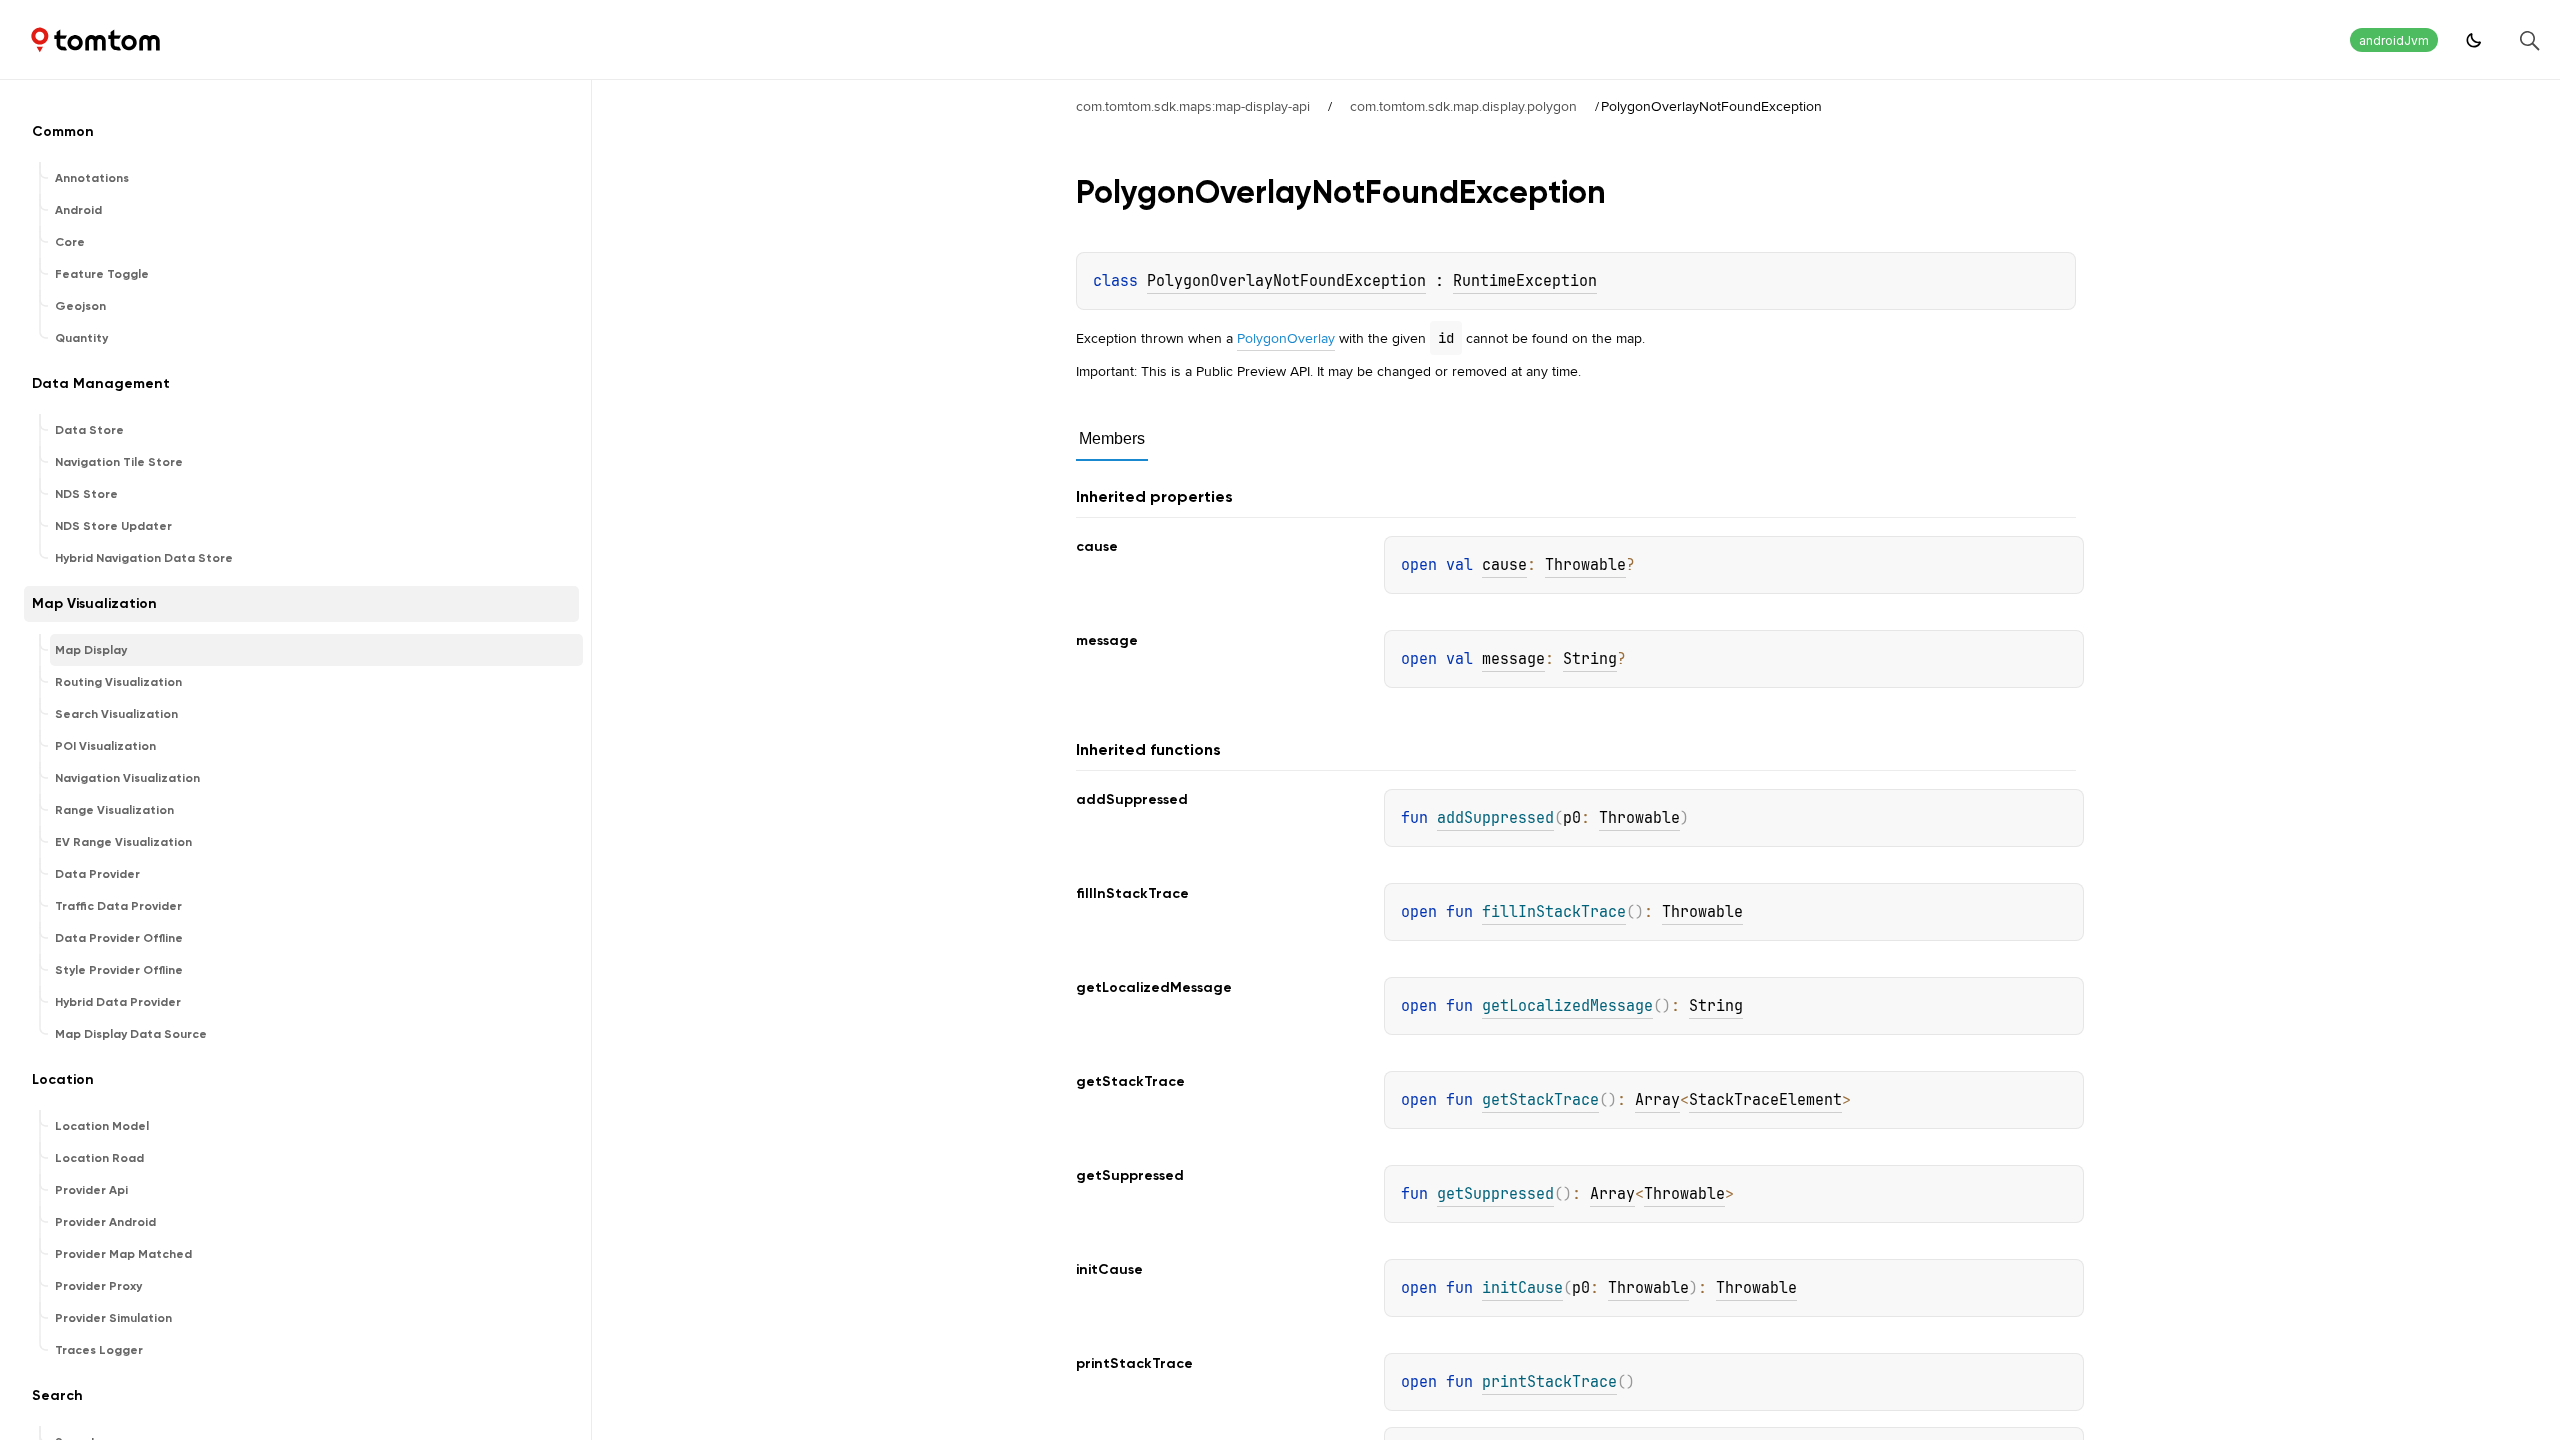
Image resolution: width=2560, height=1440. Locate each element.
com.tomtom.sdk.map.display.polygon (1463, 106)
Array (1657, 1100)
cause (1504, 565)
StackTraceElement (1765, 1100)
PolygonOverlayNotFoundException (1286, 281)
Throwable (1585, 565)
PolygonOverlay (1286, 338)
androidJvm (2394, 40)
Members (1112, 438)
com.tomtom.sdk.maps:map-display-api (1193, 106)
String (1590, 659)
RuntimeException (1525, 281)
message (1513, 659)
